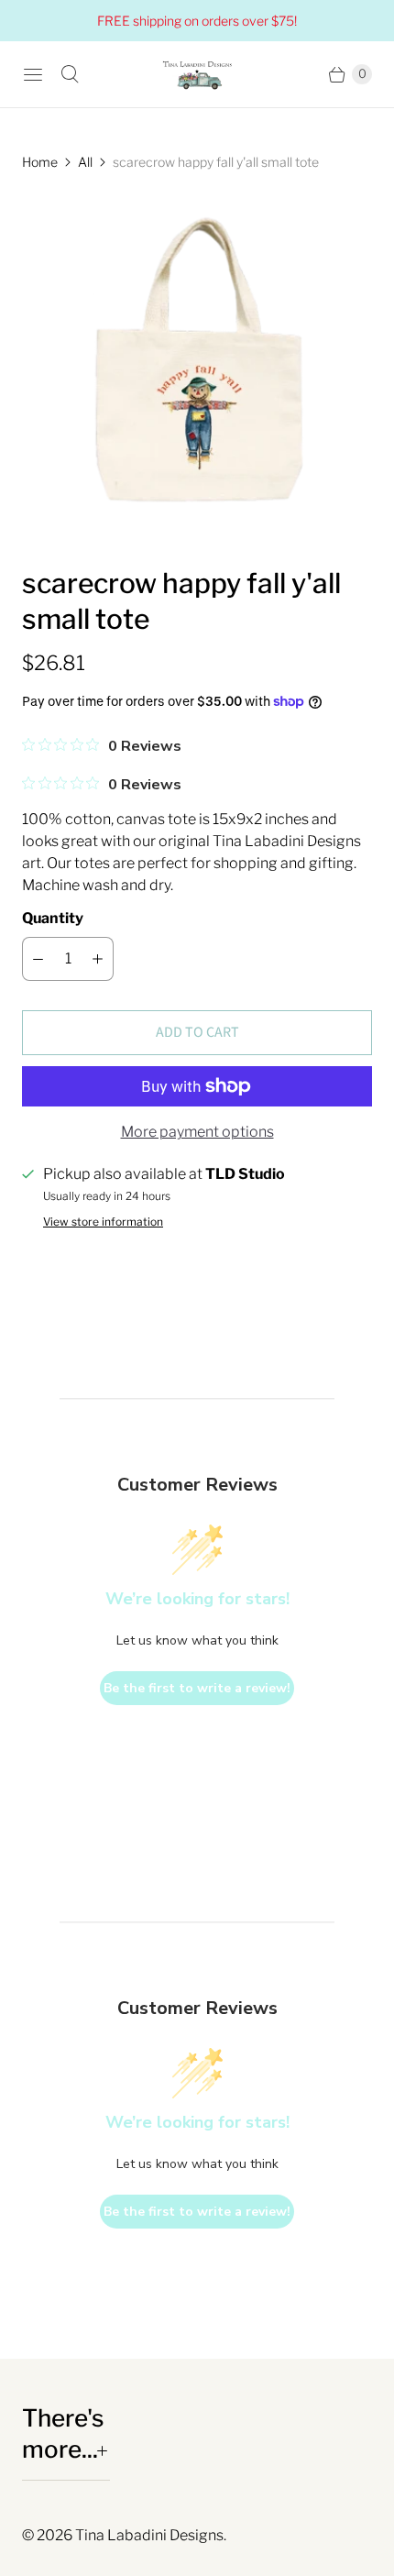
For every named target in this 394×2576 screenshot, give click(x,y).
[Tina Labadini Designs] (197, 74)
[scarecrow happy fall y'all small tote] (197, 369)
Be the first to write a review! (197, 1688)
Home (40, 162)
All (85, 162)
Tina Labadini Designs (149, 2535)
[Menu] (33, 74)
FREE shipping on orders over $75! (197, 21)
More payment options (197, 1132)
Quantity (53, 918)
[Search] (70, 74)
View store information (103, 1222)
